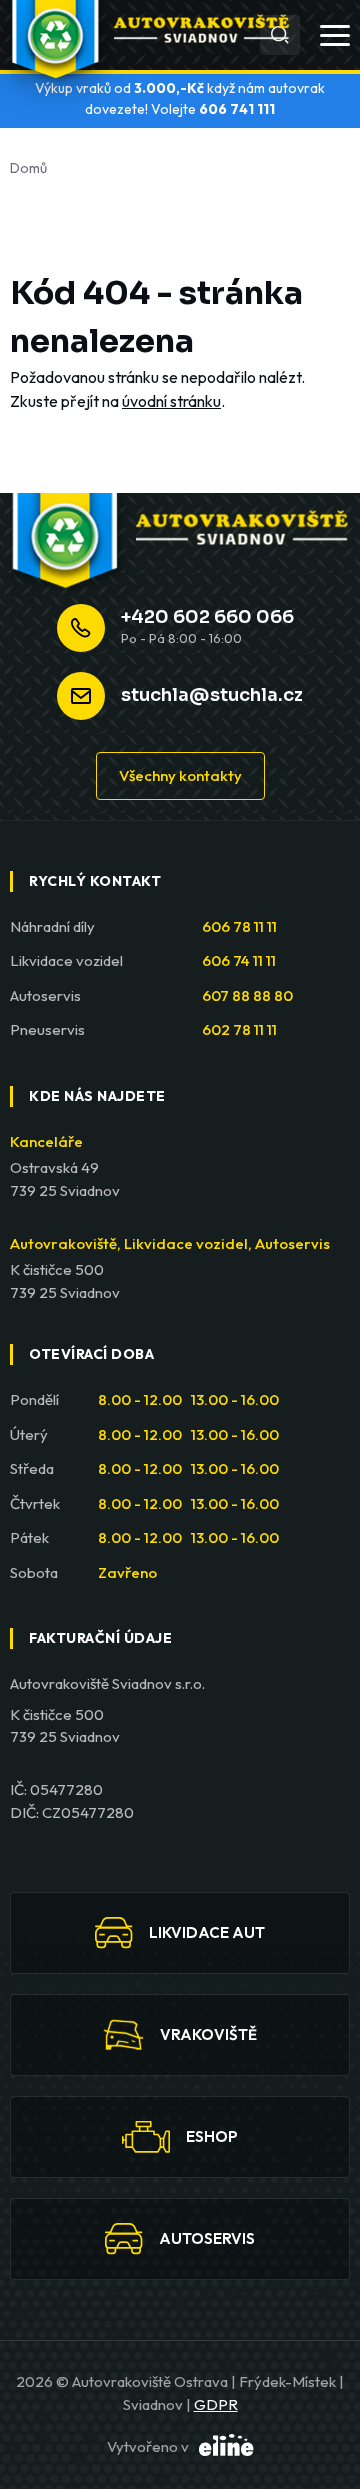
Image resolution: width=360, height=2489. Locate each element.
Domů (28, 168)
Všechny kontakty (180, 775)
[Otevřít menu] (335, 35)
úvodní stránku (171, 401)
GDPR (216, 2404)
